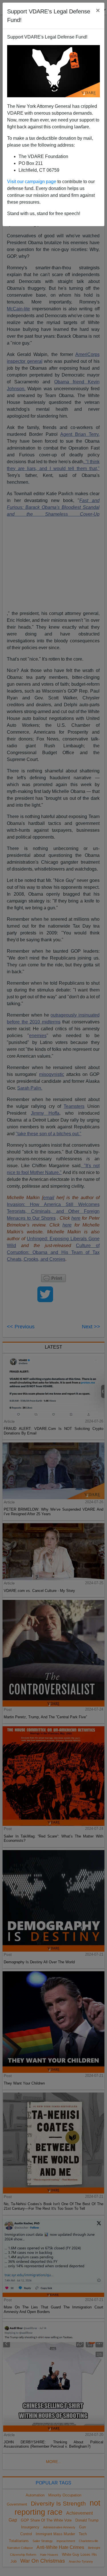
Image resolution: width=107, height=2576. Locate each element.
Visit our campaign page (32, 182)
